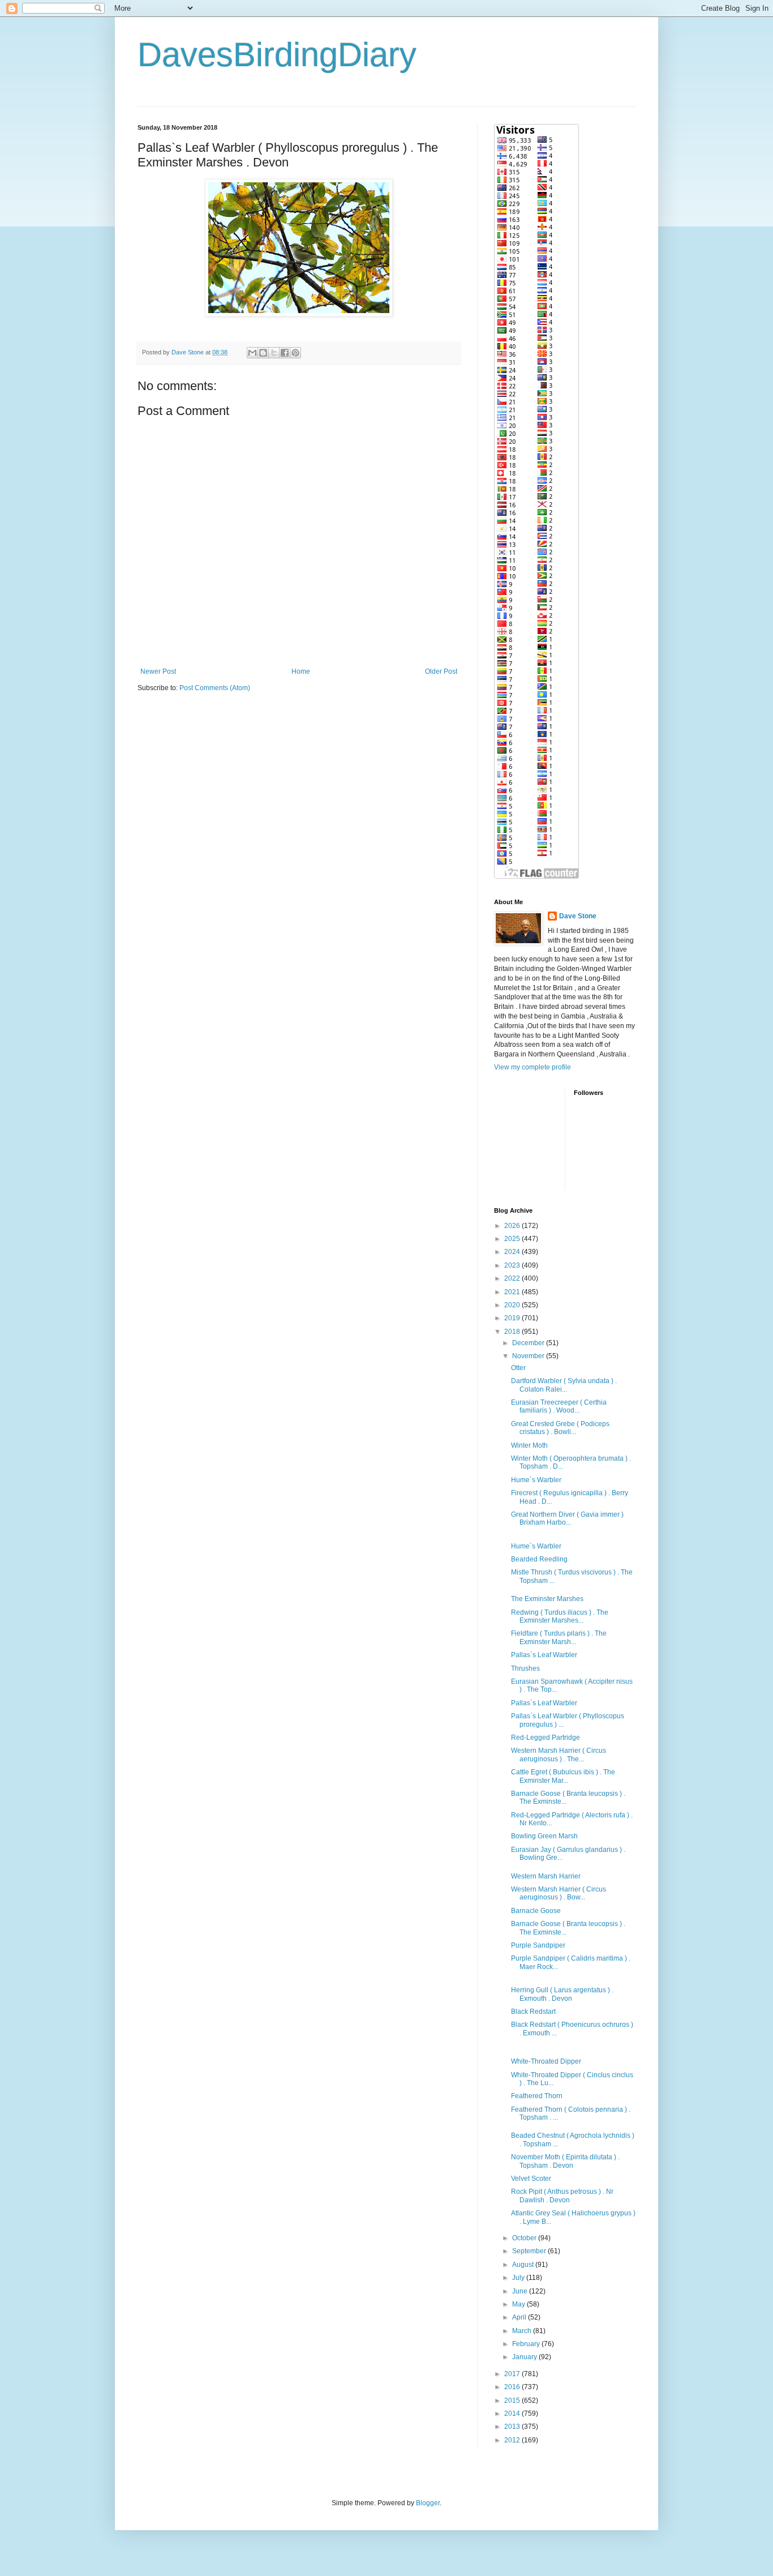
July (519, 2278)
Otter (518, 1368)
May (519, 2304)
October (525, 2238)
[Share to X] (274, 353)
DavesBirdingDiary (277, 55)
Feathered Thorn (537, 2096)
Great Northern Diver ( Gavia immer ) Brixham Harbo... (567, 1518)
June (521, 2291)
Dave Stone (578, 916)
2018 (513, 1332)
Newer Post (158, 671)
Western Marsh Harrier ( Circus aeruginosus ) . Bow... (559, 1893)
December (529, 1343)
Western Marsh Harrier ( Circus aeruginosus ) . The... (559, 1755)
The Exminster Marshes (547, 1599)
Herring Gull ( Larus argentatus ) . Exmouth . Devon (562, 1994)
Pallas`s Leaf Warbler (544, 1655)
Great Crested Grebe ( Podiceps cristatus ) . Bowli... (560, 1428)
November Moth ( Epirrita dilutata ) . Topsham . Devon (565, 2161)
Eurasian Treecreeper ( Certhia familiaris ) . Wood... (559, 1406)
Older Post (441, 671)
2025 (513, 1239)
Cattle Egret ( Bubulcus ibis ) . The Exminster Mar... (563, 1776)
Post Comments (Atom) (215, 688)
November (529, 1356)
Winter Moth (529, 1445)
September (530, 2251)
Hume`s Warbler (536, 1480)
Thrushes (525, 1668)
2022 (513, 1278)
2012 (513, 2440)
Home (301, 671)
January (525, 2357)
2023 (513, 1265)
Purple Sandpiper (538, 1945)
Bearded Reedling (539, 1559)
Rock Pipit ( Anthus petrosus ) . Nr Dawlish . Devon (562, 2196)
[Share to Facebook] (285, 353)
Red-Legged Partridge (546, 1738)
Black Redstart (533, 2012)
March (523, 2331)
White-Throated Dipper (546, 2061)
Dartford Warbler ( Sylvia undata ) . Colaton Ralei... (564, 1385)
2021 (513, 1292)
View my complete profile (532, 1067)
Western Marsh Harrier (546, 1876)
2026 (513, 1226)
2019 (513, 1318)
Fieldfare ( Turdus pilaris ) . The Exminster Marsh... (559, 1637)
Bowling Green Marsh (544, 1836)
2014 (513, 2414)
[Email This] (252, 353)
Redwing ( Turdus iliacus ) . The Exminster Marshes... (560, 1616)
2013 (513, 2427)
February (527, 2344)
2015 (513, 2400)
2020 (513, 1305)
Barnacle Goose (536, 1911)
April (520, 2317)
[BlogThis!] (263, 353)
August (524, 2265)
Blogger (428, 2503)
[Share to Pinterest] (295, 353)
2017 (513, 2374)
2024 (513, 1252)
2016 (513, 2387)
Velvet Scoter (531, 2179)
